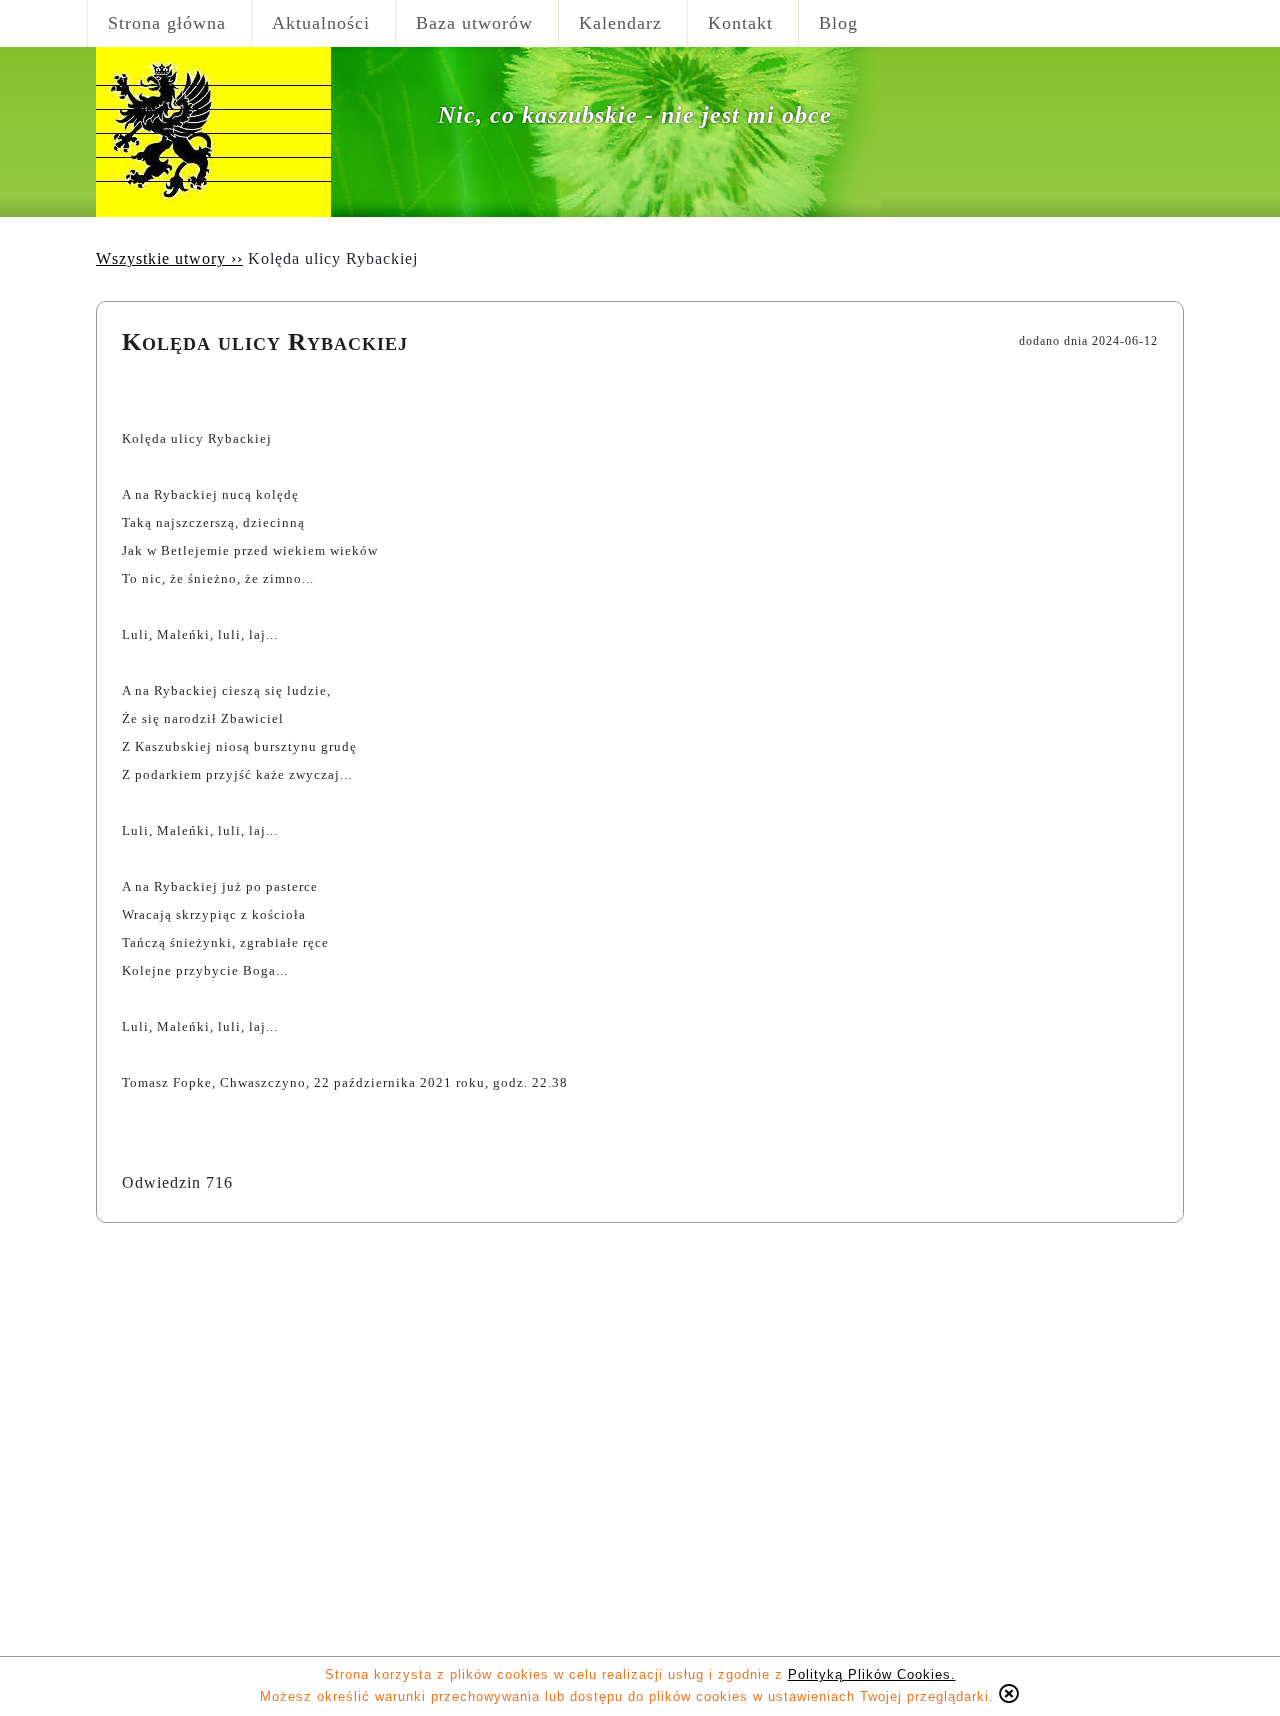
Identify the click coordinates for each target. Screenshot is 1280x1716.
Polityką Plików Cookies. (872, 1674)
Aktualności (321, 23)
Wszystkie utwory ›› (169, 258)
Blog (838, 23)
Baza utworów (474, 23)
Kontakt (740, 23)
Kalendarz (620, 23)
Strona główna (167, 23)
